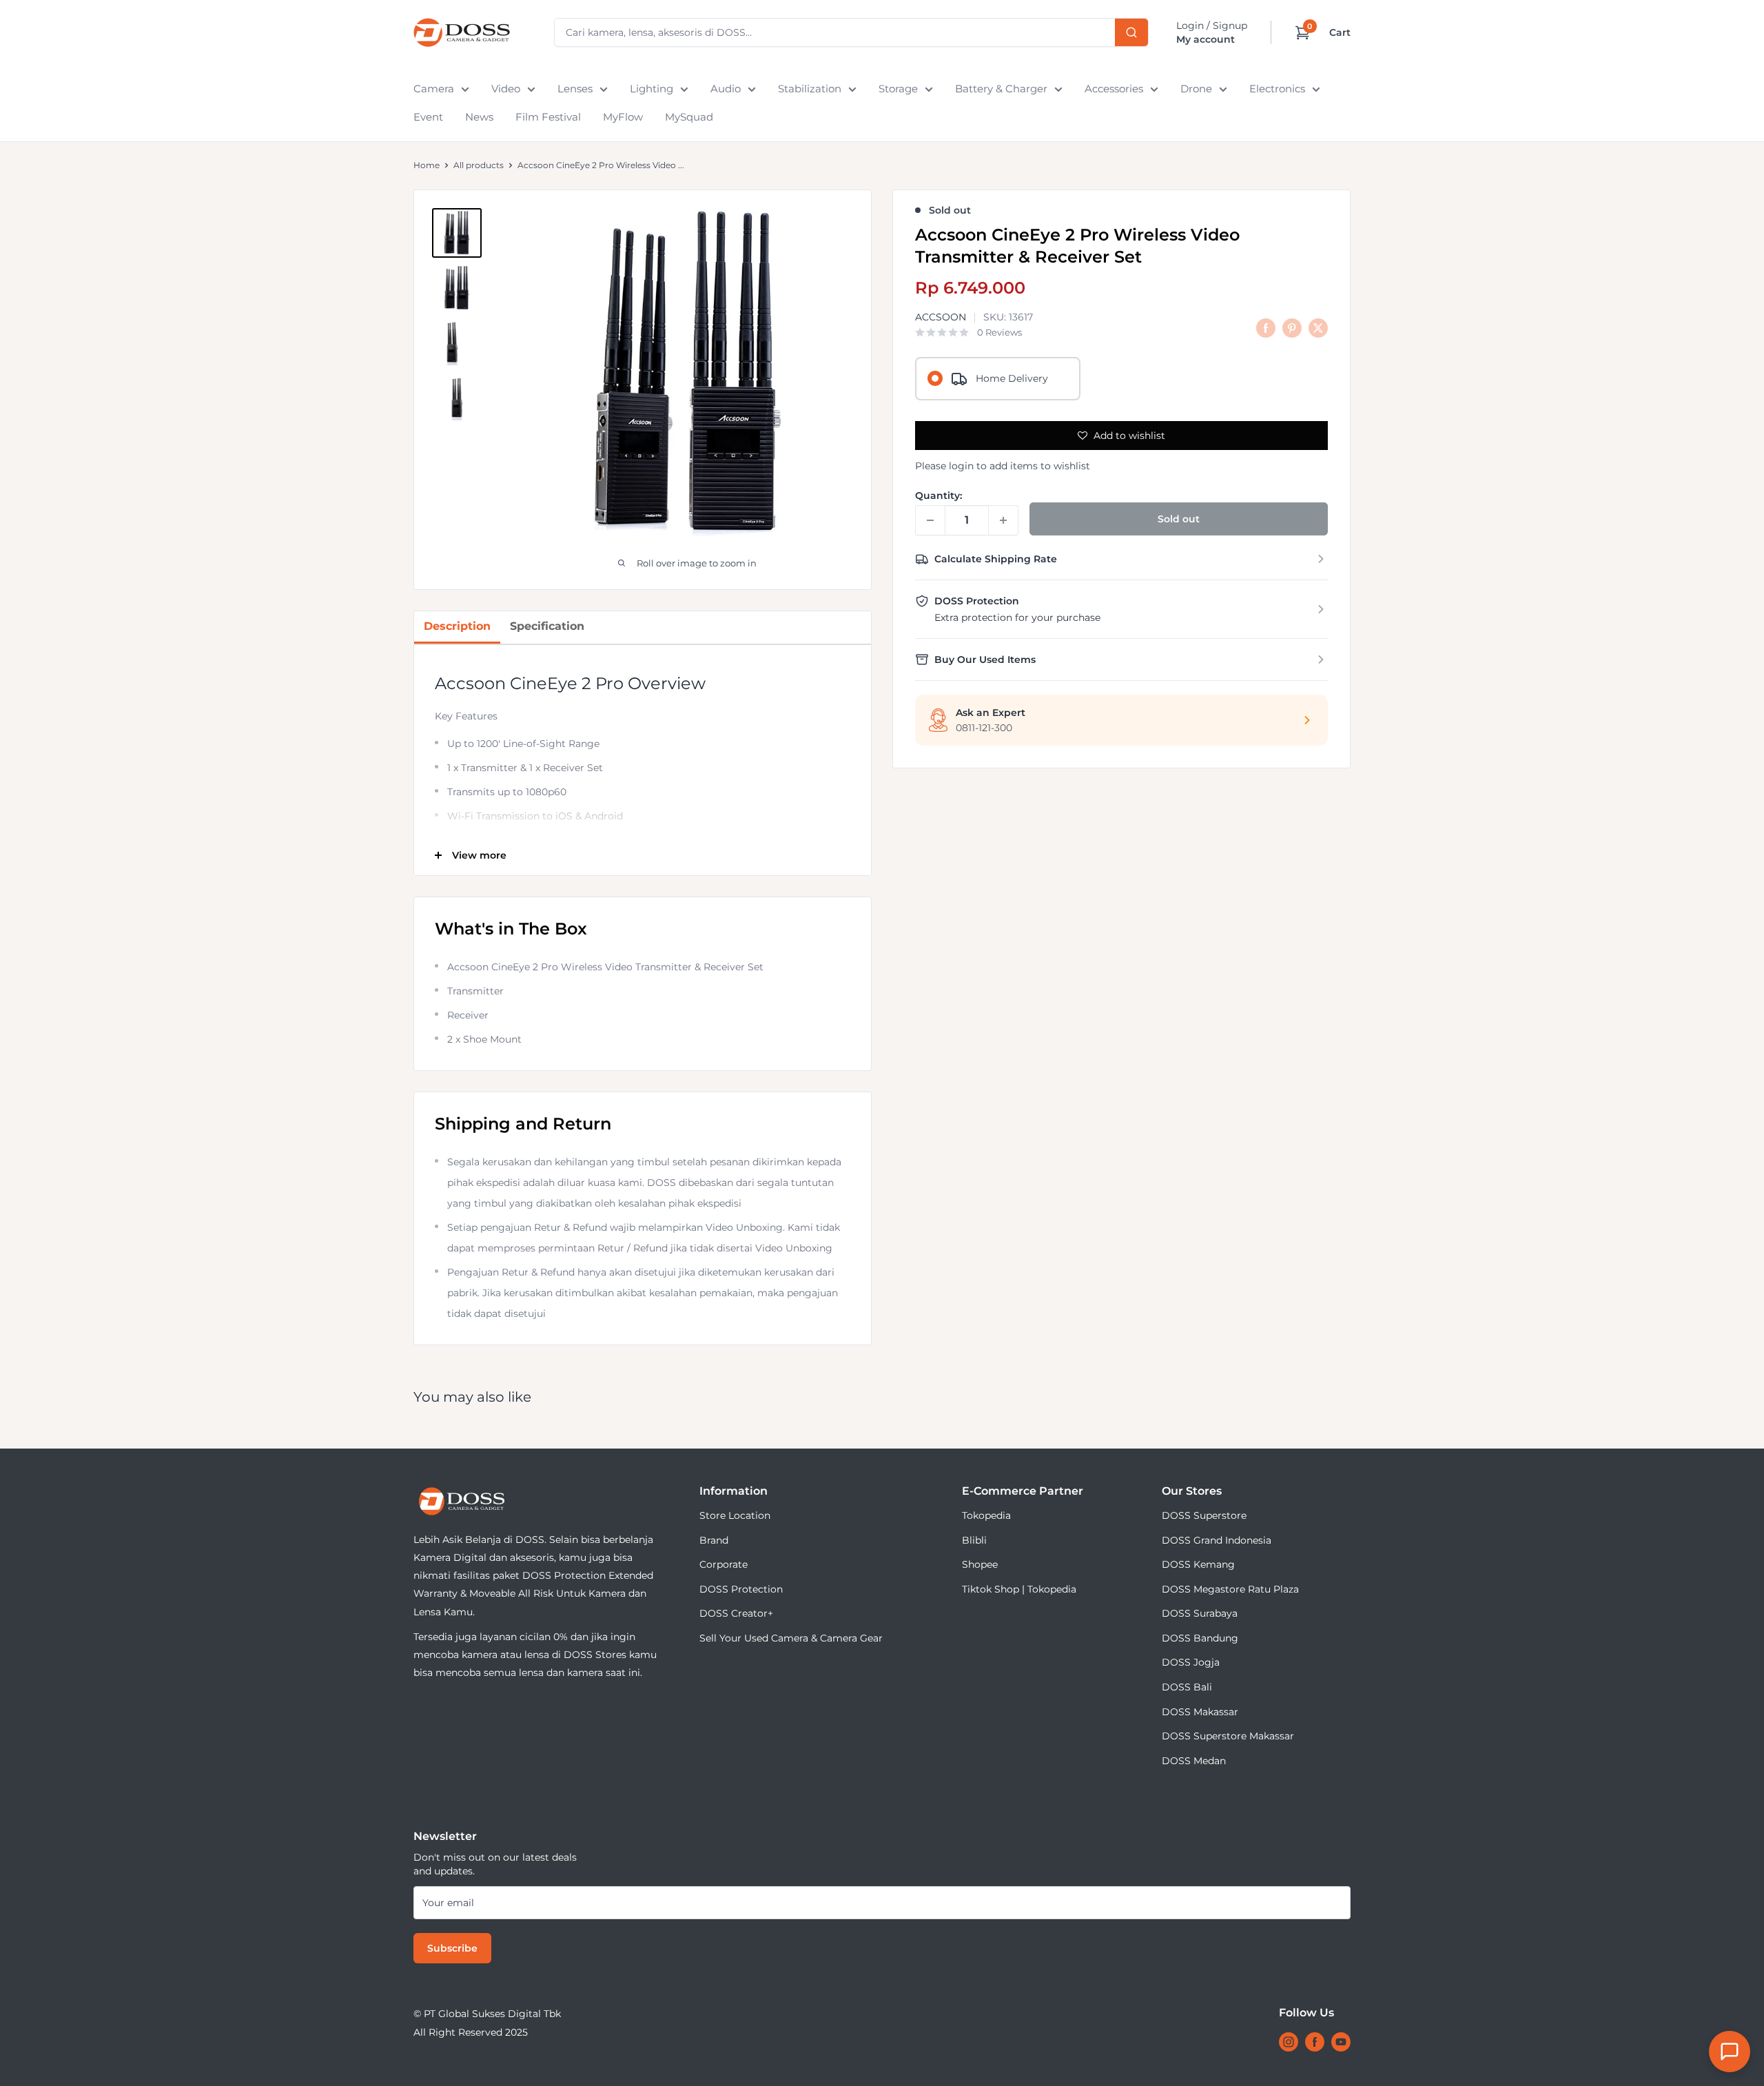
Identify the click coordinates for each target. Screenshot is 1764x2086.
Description (457, 626)
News (479, 117)
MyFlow (623, 117)
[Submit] (1131, 32)
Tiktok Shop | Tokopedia (1019, 1589)
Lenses (575, 89)
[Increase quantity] (1003, 520)
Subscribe (452, 1948)
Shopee (980, 1564)
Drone (1196, 89)
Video (506, 89)
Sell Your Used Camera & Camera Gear (791, 1638)
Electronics (1277, 89)
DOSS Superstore (1204, 1515)
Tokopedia (986, 1515)
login (961, 466)
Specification (547, 626)
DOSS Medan (1194, 1761)
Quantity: (939, 495)
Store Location (735, 1515)
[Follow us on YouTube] (1341, 2042)
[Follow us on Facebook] (1315, 2042)
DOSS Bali (1187, 1687)
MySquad (689, 117)
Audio (726, 89)
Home (427, 165)
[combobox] (851, 32)
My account (1206, 39)
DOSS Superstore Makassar (1228, 1736)
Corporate (724, 1564)
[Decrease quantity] (930, 520)
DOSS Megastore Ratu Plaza (1230, 1589)
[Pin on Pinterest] (1292, 327)
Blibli (974, 1540)
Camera (434, 89)
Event (428, 117)
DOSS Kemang (1198, 1564)
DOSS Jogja (1191, 1662)
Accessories (1114, 89)
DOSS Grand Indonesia (1217, 1540)
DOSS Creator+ (736, 1613)
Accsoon (941, 318)
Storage (898, 89)
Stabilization (810, 89)
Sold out (1179, 519)
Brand (714, 1540)
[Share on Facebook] (1266, 327)
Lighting (652, 89)
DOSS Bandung (1200, 1638)
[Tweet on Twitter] (1318, 327)
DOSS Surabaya (1200, 1613)
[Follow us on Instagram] (1289, 2042)
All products (479, 165)
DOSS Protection (741, 1589)
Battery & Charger (1001, 89)
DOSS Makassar (1200, 1712)
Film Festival (548, 117)
